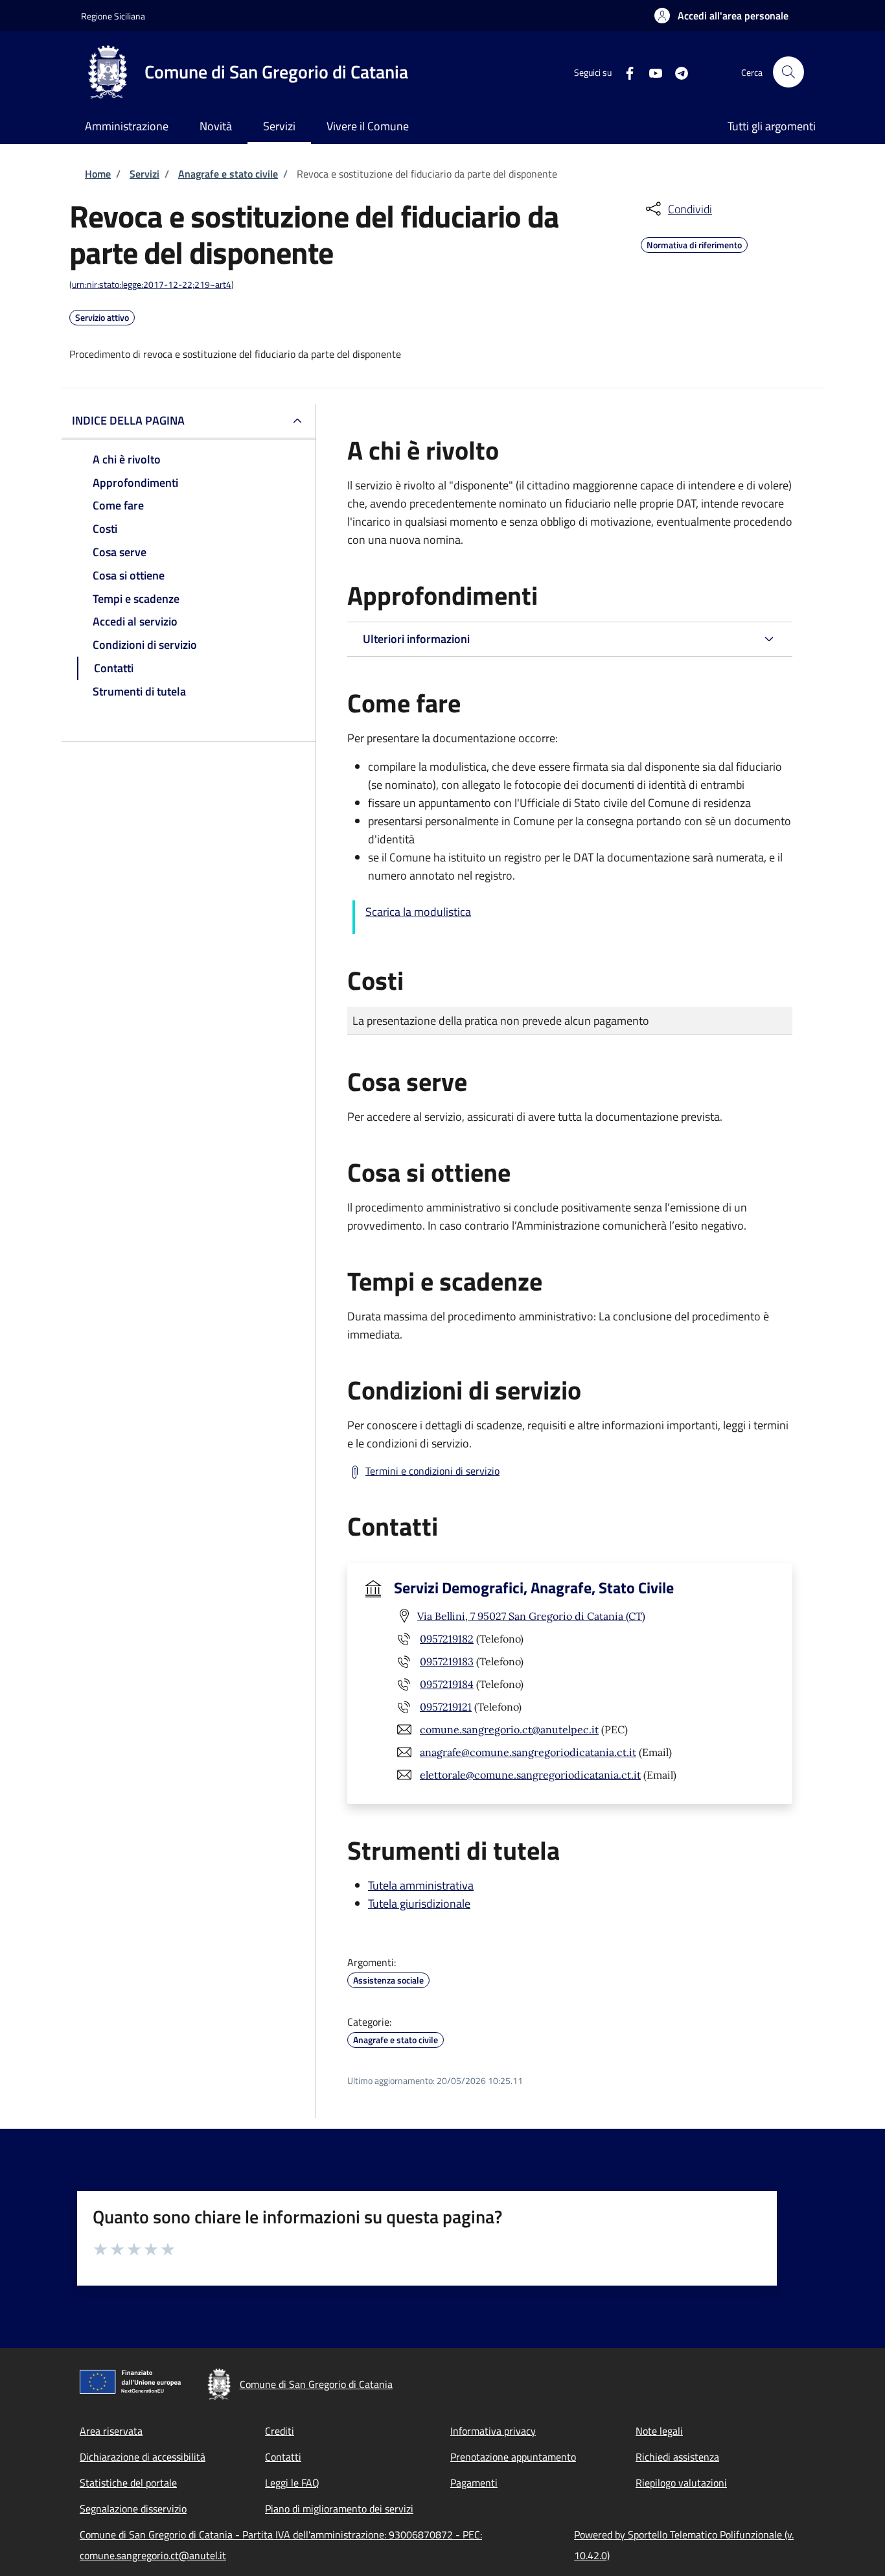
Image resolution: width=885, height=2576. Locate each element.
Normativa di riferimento (694, 243)
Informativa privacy (493, 2431)
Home (98, 174)
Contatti (283, 2457)
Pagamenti (474, 2483)
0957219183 (447, 1661)
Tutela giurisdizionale (419, 1903)
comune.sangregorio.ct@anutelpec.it (509, 1729)
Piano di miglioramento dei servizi (339, 2509)
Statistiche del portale (128, 2483)
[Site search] (788, 72)
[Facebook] (625, 72)
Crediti (280, 2431)
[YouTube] (650, 72)
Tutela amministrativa (421, 1885)
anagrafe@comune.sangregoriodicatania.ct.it (528, 1752)
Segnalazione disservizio (133, 2509)
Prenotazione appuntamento (513, 2457)
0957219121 (446, 1707)
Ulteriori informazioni (416, 639)
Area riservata (111, 2431)
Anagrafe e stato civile (228, 174)
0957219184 (447, 1684)
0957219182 (447, 1639)
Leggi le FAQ (292, 2483)
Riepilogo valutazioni (681, 2483)
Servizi (144, 174)
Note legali (659, 2431)
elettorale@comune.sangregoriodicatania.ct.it (530, 1775)
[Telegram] (676, 72)
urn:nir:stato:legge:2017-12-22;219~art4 (152, 284)
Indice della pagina (128, 420)
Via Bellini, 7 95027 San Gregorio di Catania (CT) (531, 1616)
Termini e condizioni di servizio (432, 1471)
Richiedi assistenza (677, 2457)
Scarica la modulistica (418, 912)
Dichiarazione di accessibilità (143, 2457)
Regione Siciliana (113, 16)
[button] (721, 16)
